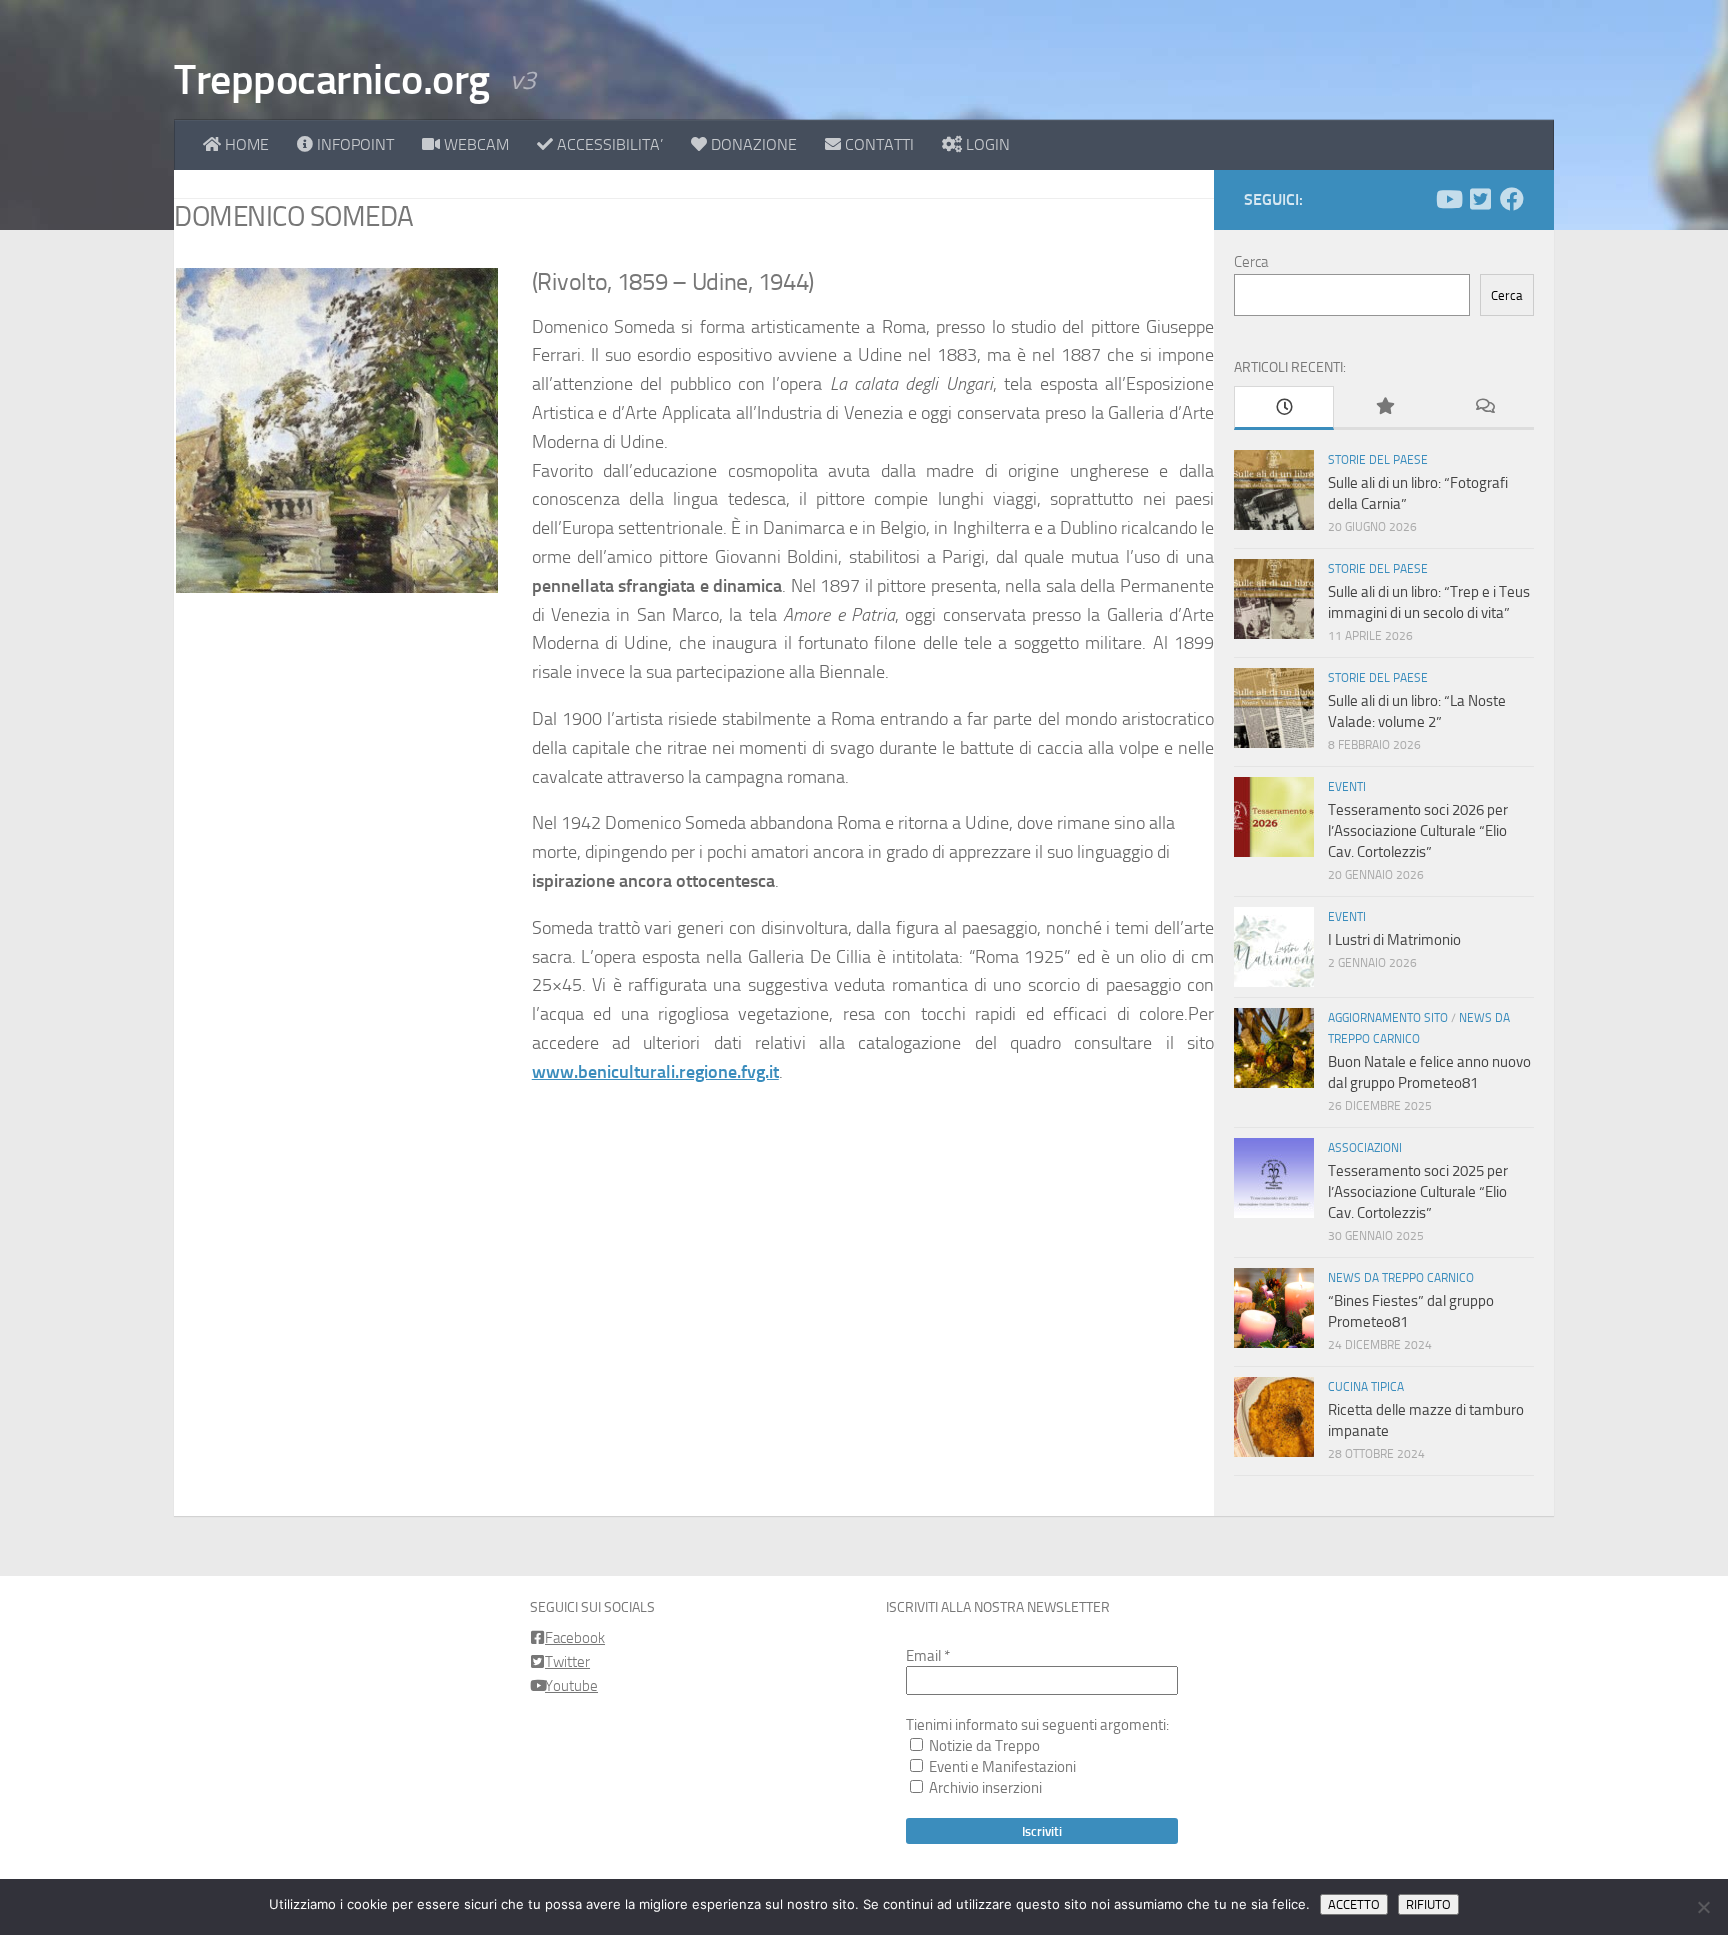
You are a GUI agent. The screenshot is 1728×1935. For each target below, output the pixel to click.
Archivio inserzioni (984, 1788)
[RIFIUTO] (1703, 1907)
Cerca (1251, 262)
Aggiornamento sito (1388, 1018)
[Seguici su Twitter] (1480, 199)
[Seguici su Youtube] (1448, 199)
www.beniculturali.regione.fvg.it (655, 1072)
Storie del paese (1378, 460)
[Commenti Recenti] (1484, 407)
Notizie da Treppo (983, 1746)
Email (928, 1656)
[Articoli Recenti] (1284, 408)
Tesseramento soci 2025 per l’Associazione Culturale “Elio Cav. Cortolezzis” (1418, 1192)
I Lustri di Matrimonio (1394, 940)
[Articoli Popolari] (1384, 407)
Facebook (575, 1638)
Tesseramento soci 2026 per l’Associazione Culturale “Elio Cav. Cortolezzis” (1418, 831)
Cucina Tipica (1366, 1387)
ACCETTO (1354, 1904)
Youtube (571, 1686)
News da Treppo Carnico (1401, 1278)
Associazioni (1365, 1148)
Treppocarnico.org (332, 80)
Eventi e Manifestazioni (1001, 1767)
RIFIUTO (1428, 1904)
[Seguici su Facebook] (1512, 199)
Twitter (567, 1662)
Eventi (1347, 787)
